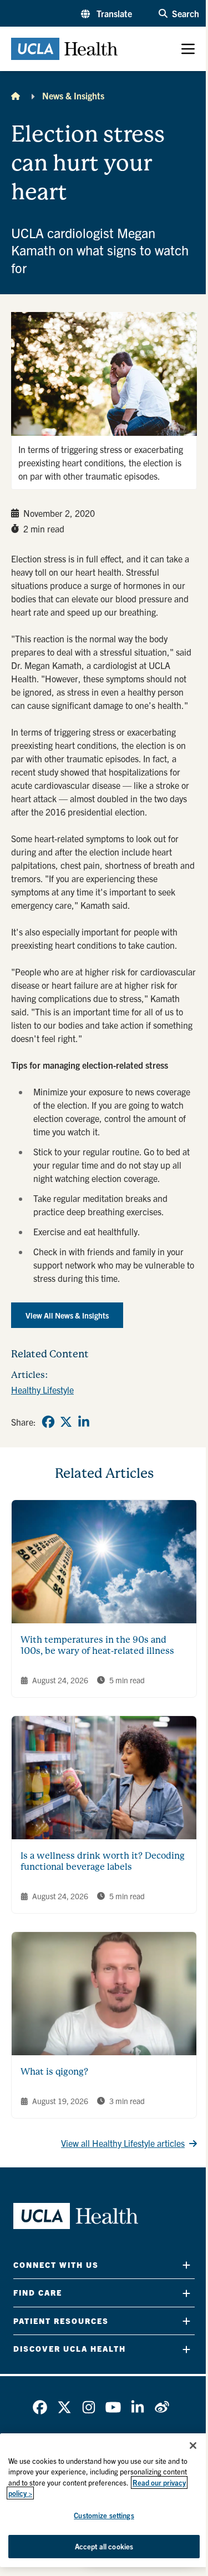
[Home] (16, 95)
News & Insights (73, 95)
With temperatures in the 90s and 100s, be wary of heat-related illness (97, 1645)
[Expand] (186, 2265)
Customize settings (104, 2515)
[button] (106, 13)
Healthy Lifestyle (42, 1390)
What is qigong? (54, 2072)
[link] (48, 1422)
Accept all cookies (104, 2546)
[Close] (193, 2446)
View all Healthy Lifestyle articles (123, 2143)
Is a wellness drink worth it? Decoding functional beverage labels (103, 1861)
